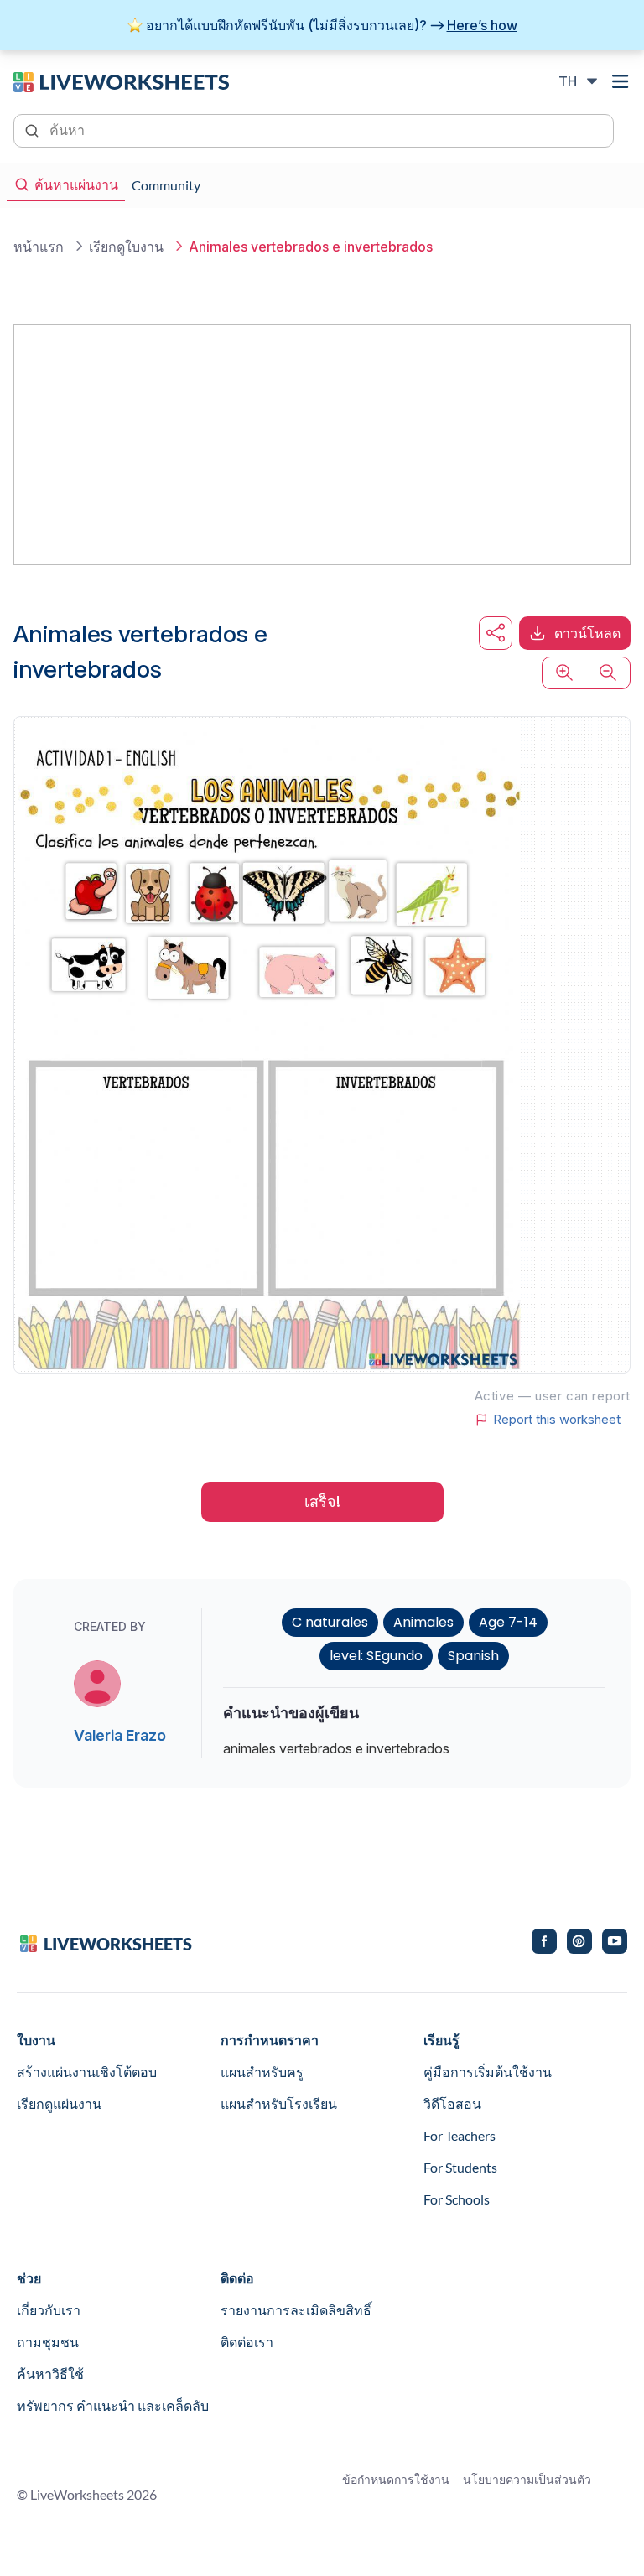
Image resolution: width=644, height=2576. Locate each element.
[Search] (34, 129)
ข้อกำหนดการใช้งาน (396, 2479)
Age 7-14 (508, 1622)
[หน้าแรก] (121, 80)
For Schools (457, 2199)
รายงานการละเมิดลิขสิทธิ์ (296, 2310)
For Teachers (460, 2135)
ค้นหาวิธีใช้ (50, 2373)
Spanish (473, 1656)
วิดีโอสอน (452, 2103)
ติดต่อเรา (247, 2342)
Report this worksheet (557, 1420)
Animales (423, 1622)
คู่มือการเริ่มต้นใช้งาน (488, 2072)
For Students (460, 2167)
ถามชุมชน (48, 2342)
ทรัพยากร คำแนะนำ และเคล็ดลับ (113, 2405)
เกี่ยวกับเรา (49, 2310)
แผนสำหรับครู (262, 2072)
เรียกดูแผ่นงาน (59, 2103)
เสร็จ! (322, 1501)
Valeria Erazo (120, 1735)
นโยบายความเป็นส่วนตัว (527, 2479)
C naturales (330, 1622)
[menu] (621, 81)
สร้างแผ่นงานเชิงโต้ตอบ (87, 2072)
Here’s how (482, 25)
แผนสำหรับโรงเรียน (279, 2103)
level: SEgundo (376, 1656)
